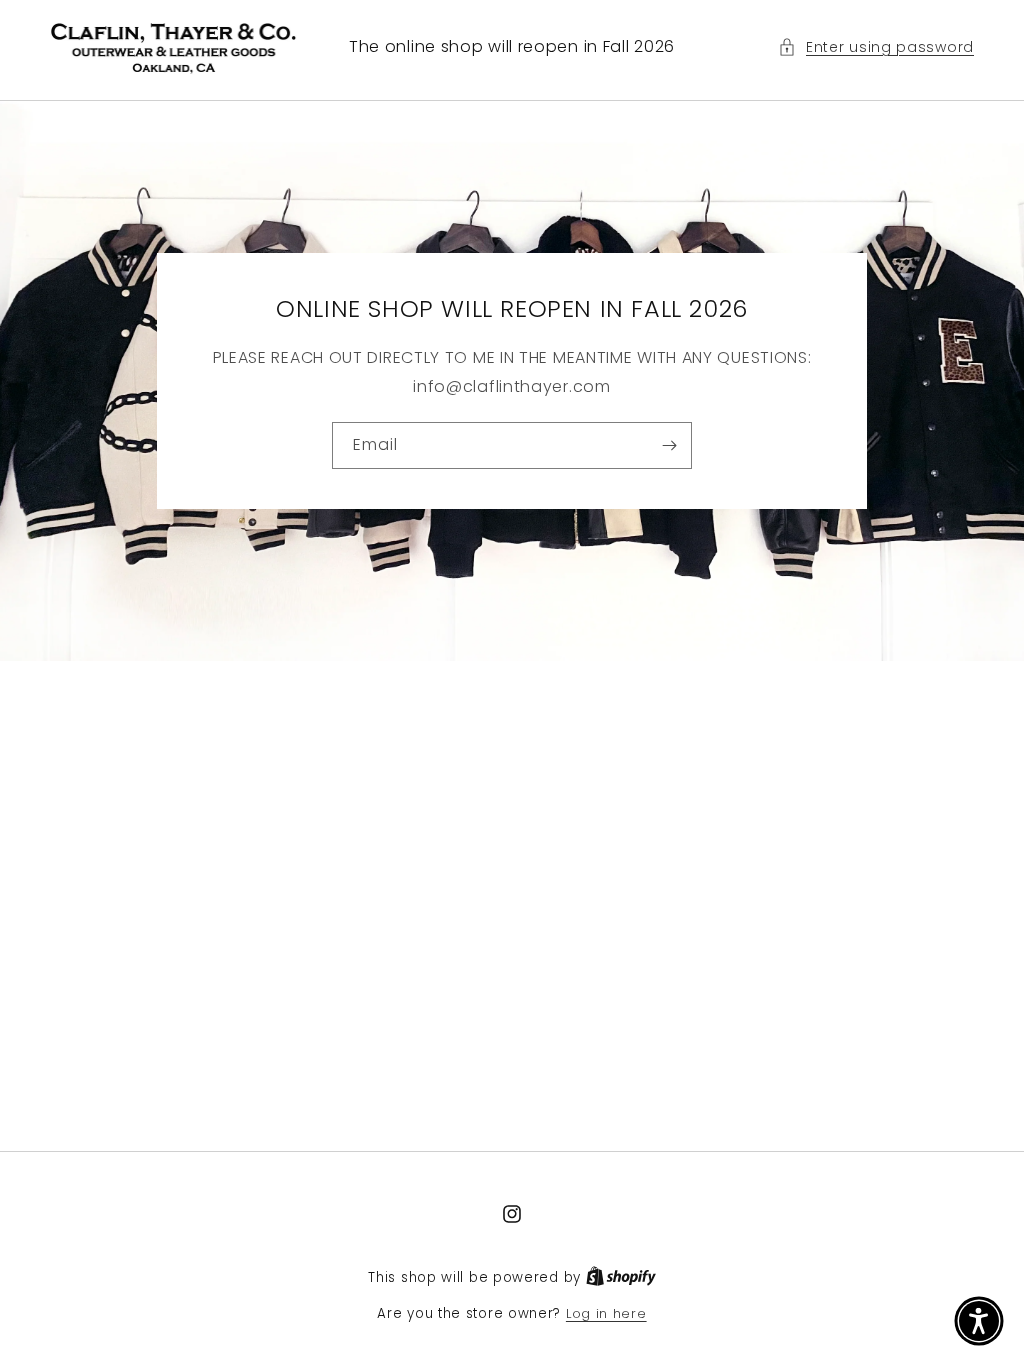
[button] (876, 47)
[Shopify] (621, 1277)
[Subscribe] (669, 445)
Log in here (606, 1313)
